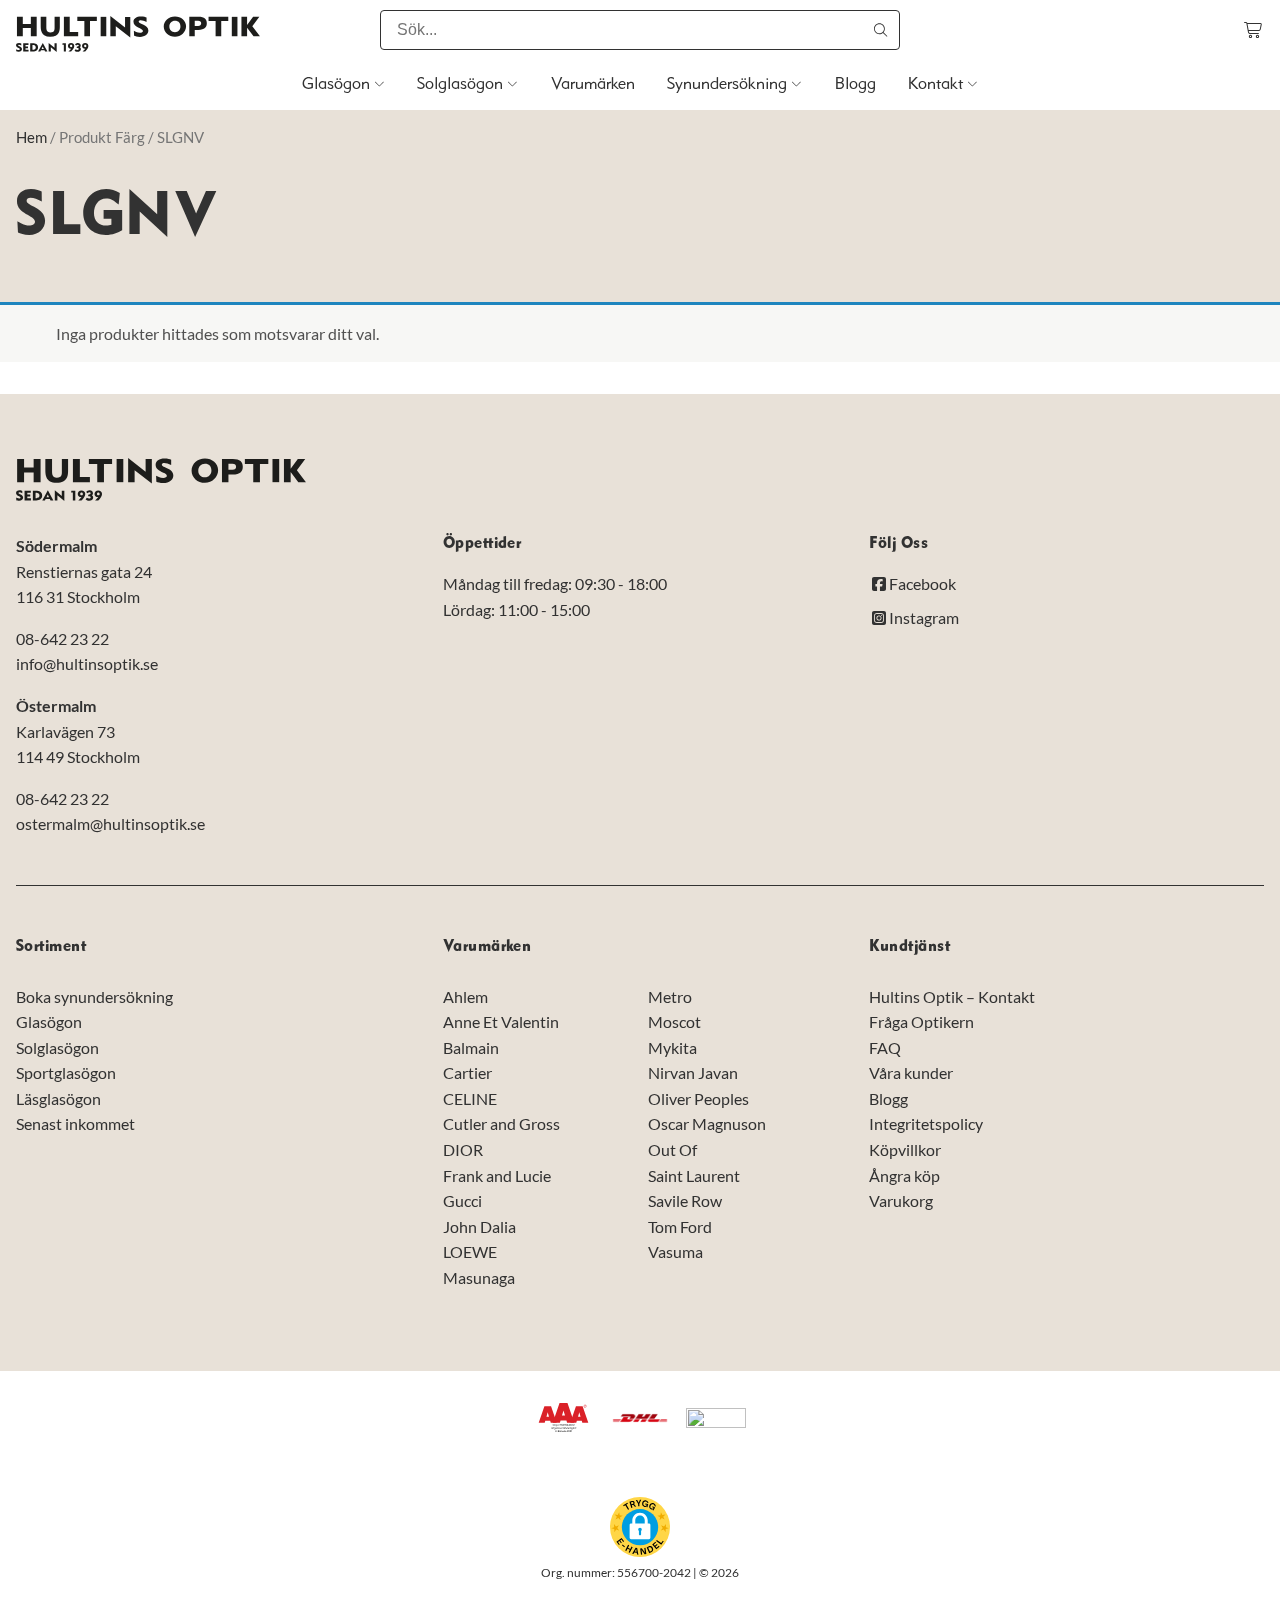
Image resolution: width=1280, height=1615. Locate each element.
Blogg (888, 1098)
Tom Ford (680, 1226)
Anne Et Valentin (501, 1021)
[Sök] (880, 30)
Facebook (922, 584)
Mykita (672, 1047)
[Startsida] (138, 34)
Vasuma (675, 1252)
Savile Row (685, 1200)
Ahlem (465, 996)
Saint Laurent (694, 1175)
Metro (670, 996)
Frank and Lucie (497, 1175)
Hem (31, 137)
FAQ (885, 1047)
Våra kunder (911, 1072)
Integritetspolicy (926, 1124)
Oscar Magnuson (707, 1124)
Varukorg (901, 1200)
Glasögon (49, 1021)
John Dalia (479, 1226)
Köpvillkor (905, 1149)
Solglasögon (57, 1047)
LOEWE (470, 1252)
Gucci (462, 1200)
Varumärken (487, 946)
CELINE (470, 1098)
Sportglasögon (66, 1072)
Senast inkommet (75, 1124)
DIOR (463, 1149)
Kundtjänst (909, 946)
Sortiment (51, 946)
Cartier (467, 1072)
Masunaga (479, 1277)
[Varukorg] (1254, 29)
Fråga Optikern (921, 1021)
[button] (640, 1527)
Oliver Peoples (698, 1098)
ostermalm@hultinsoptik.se (110, 823)
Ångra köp (904, 1175)
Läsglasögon (58, 1098)
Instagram (924, 617)
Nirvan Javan (693, 1072)
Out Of (672, 1149)
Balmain (471, 1047)
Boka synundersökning (94, 996)
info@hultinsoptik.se (87, 664)
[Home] (161, 479)
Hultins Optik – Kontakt (952, 996)
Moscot (674, 1021)
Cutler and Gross (501, 1124)
